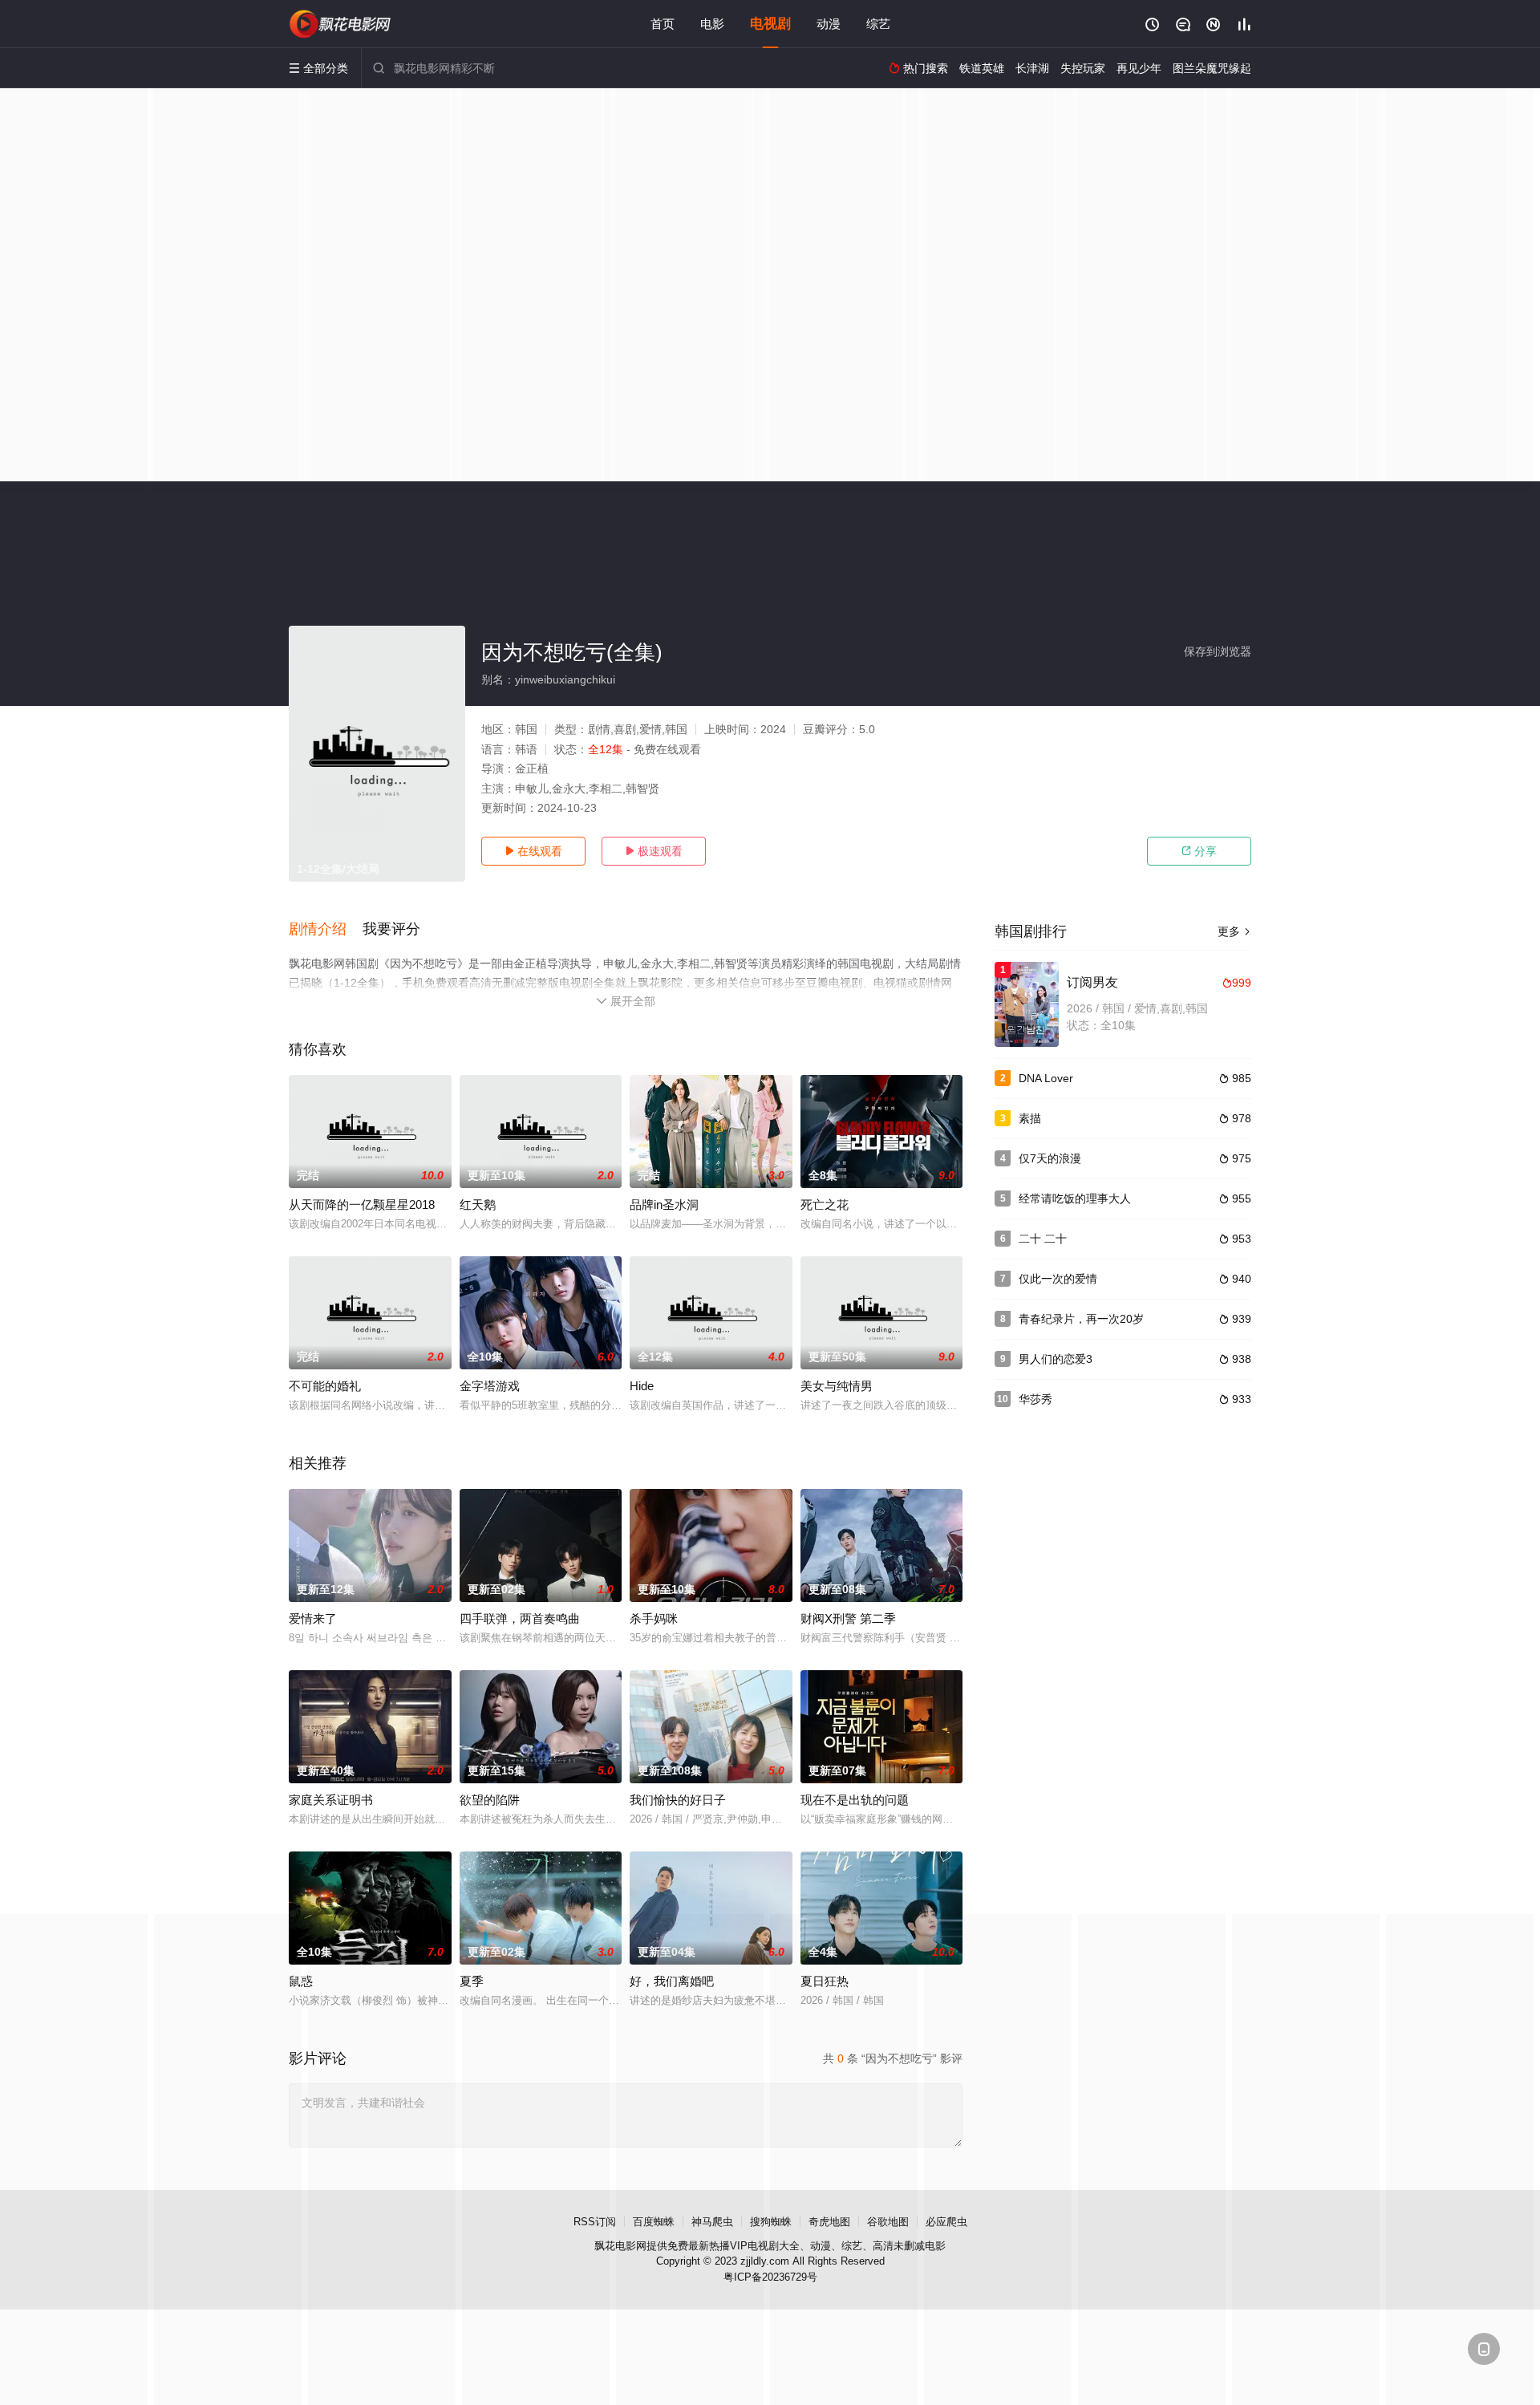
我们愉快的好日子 (678, 1800)
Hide (642, 1386)
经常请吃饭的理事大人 (1075, 1198)
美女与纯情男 (837, 1386)
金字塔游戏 (490, 1386)
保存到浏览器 (1218, 651)
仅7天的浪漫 (1050, 1158)
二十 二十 (1043, 1239)
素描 (1030, 1118)
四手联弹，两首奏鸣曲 (520, 1618)
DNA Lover (1046, 1078)
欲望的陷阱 (490, 1800)
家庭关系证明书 (331, 1800)
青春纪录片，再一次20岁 (1081, 1319)
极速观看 (654, 851)
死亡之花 (825, 1205)
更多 (1234, 931)
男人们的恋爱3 (1056, 1359)
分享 (1199, 851)
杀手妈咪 (654, 1618)
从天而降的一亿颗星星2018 (362, 1205)
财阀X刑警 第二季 (848, 1618)
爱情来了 (313, 1618)
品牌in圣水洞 (664, 1205)
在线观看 (533, 851)
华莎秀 (1035, 1399)
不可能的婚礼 (325, 1386)
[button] (326, 930)
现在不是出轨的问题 (855, 1800)
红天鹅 (478, 1205)
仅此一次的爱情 (1058, 1279)
